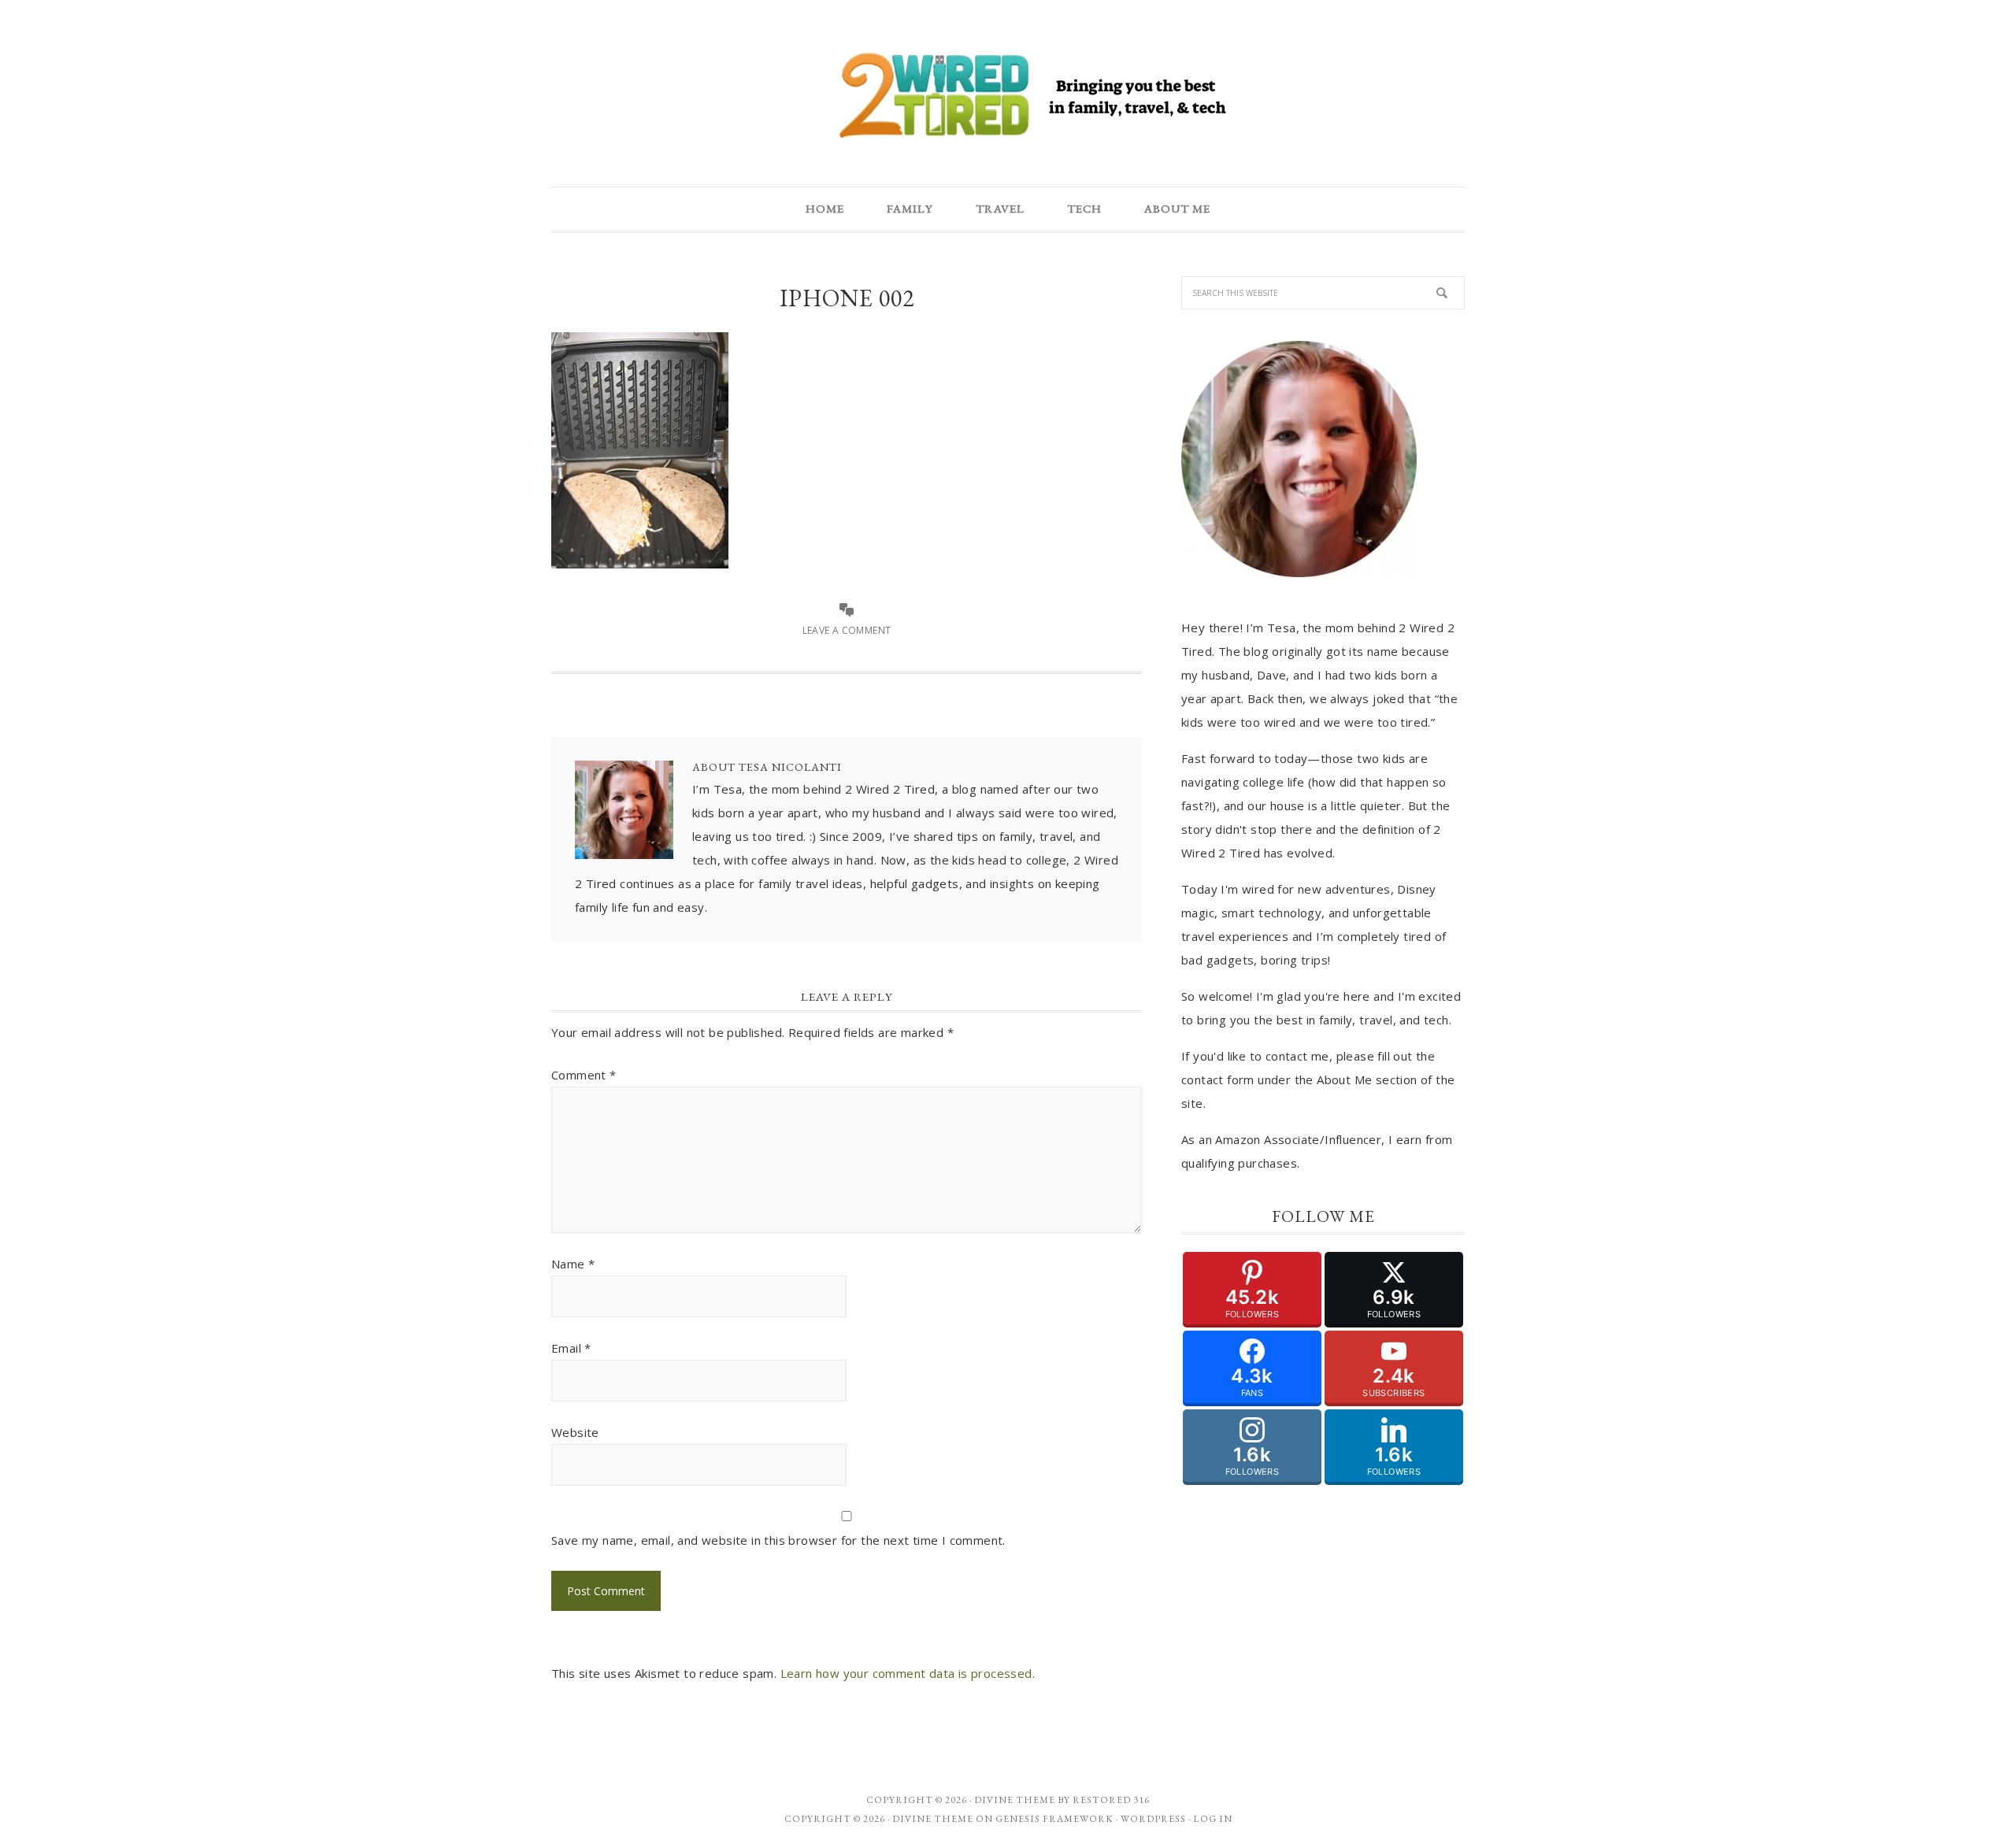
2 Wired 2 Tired (1008, 97)
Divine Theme (933, 1819)
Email (571, 1348)
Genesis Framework (1054, 1819)
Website (575, 1432)
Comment (584, 1075)
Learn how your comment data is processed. (908, 1673)
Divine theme (1015, 1800)
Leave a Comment (847, 630)
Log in (1213, 1819)
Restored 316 (1111, 1800)
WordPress (1153, 1819)
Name (573, 1264)
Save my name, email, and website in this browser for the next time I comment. (778, 1540)
